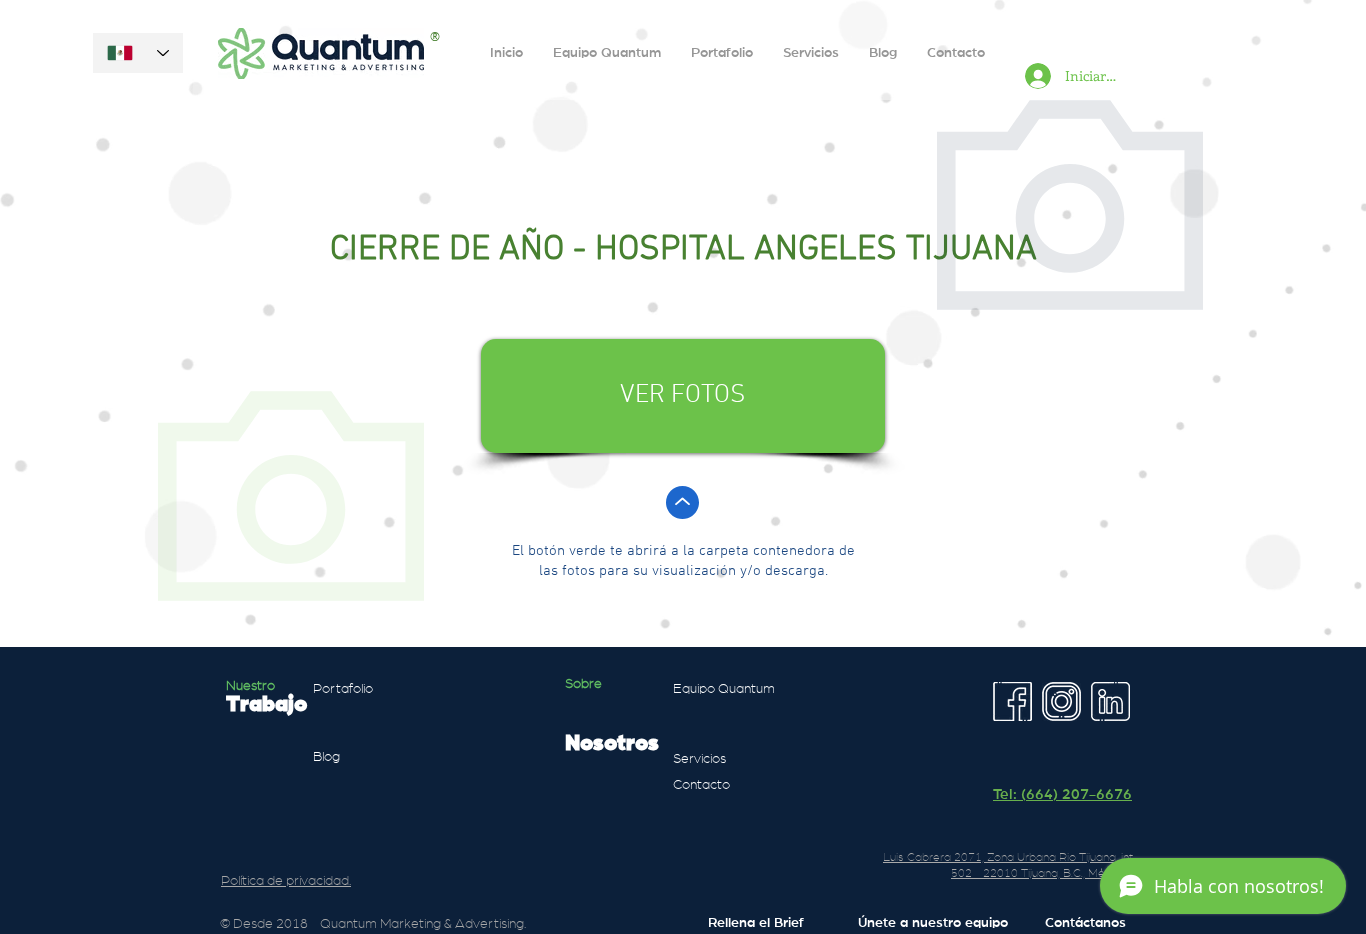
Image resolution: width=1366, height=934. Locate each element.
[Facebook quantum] (1012, 701)
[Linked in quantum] (1110, 701)
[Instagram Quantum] (1061, 701)
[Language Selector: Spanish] (138, 53)
